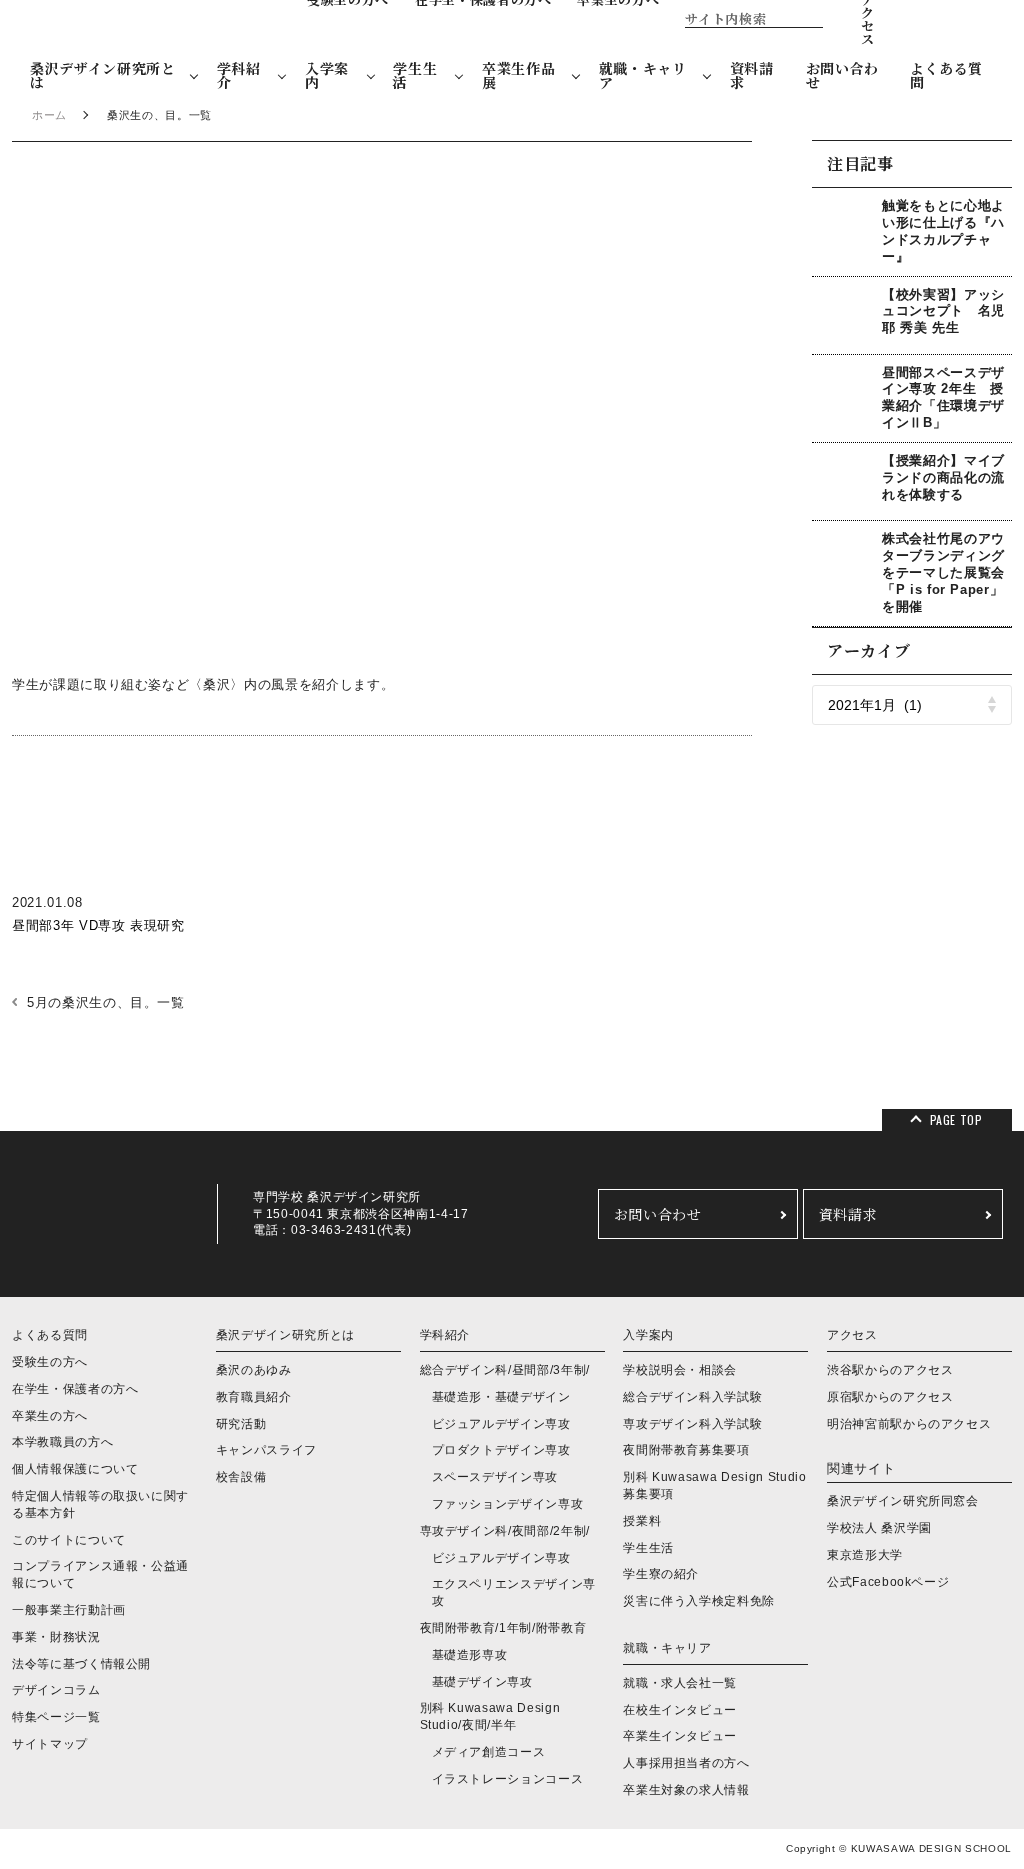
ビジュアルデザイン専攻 (501, 1424)
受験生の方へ (50, 1362)
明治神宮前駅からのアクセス (909, 1424)
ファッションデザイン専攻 (508, 1504)
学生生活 (415, 75)
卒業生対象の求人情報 (686, 1790)
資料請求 (752, 75)
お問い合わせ (842, 75)
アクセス (852, 1335)
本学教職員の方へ (62, 1442)
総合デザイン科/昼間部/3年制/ (505, 1370)
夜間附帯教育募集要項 (686, 1450)
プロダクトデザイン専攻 (501, 1450)
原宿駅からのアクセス (890, 1397)
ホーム (49, 115)
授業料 (642, 1521)
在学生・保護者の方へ (75, 1389)
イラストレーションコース (508, 1779)
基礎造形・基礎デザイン (501, 1397)
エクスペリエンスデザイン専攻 (514, 1592)
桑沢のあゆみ (254, 1370)
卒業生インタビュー (680, 1736)
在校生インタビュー (680, 1710)
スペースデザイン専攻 (495, 1477)
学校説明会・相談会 (680, 1370)
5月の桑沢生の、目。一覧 (106, 1002)
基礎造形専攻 (470, 1655)
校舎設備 (241, 1477)
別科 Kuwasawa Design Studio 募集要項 (714, 1485)
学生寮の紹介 (661, 1574)
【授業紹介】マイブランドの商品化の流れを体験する (943, 477)
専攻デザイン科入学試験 (692, 1424)
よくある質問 (946, 75)
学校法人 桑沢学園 (879, 1528)
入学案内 (327, 75)
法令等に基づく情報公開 (81, 1664)
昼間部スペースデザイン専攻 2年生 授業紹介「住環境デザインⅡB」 (943, 398)
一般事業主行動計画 (69, 1610)
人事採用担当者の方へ (686, 1763)
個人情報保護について (75, 1469)
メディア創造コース (489, 1752)
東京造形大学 (865, 1555)
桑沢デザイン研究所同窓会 (903, 1501)
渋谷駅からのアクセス (890, 1370)
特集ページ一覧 (56, 1717)
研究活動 (241, 1424)
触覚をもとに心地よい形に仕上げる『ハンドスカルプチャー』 (943, 231)
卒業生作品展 (518, 75)
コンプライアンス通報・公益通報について (100, 1574)
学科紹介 (239, 75)
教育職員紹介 (254, 1397)
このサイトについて (69, 1540)
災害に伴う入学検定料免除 (699, 1601)
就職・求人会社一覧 (680, 1683)
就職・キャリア (643, 75)
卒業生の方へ (50, 1416)
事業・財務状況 (56, 1637)
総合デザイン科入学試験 (692, 1397)
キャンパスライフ (266, 1450)
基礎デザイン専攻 (482, 1682)
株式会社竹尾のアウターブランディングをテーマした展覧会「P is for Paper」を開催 (943, 572)
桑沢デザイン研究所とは (103, 75)
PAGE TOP (956, 1119)
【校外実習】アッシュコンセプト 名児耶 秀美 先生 (943, 311)
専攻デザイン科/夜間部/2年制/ (505, 1531)
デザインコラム (56, 1690)
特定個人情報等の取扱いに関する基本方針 (100, 1504)
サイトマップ (50, 1744)
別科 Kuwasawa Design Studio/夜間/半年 (490, 1716)
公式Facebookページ (888, 1582)
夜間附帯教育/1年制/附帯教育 (503, 1628)
